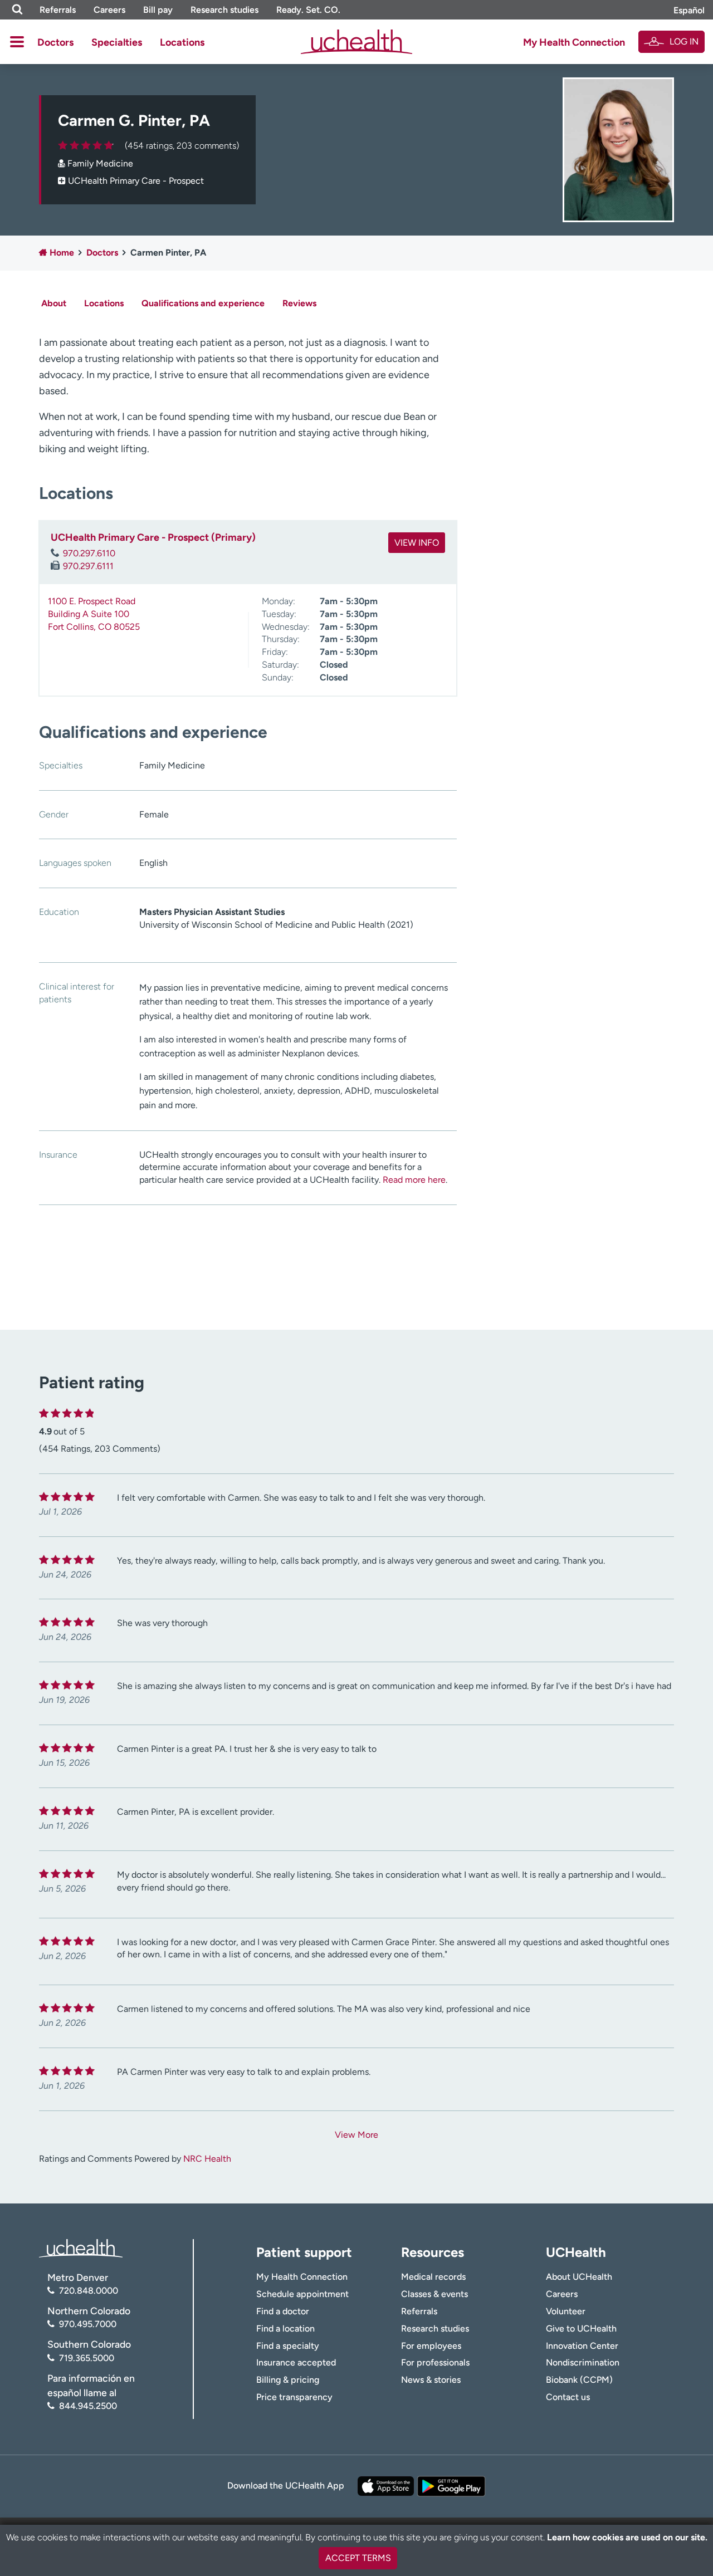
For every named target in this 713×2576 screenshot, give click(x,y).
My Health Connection (574, 42)
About (54, 303)
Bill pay (158, 10)
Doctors (55, 42)
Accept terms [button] (358, 2558)
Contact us (568, 2397)
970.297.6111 (88, 566)
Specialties (117, 42)
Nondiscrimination (583, 2362)
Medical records (433, 2277)
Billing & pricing (288, 2380)
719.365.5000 (87, 2358)
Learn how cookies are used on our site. (627, 2537)
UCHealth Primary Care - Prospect (136, 181)
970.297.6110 (89, 553)
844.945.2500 (88, 2406)
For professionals (435, 2362)
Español (689, 10)
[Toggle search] (17, 10)
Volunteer (566, 2311)
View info (417, 543)
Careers (109, 10)
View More (356, 2135)
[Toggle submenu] (17, 42)
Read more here (414, 1180)
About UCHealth (579, 2277)
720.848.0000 (89, 2291)
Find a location (285, 2328)
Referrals (58, 10)
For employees (431, 2346)
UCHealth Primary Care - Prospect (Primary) (153, 537)
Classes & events (434, 2294)
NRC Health (207, 2159)
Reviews (299, 303)
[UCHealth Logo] (81, 2247)
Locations (182, 42)
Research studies (224, 10)
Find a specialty (288, 2346)
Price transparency (294, 2397)
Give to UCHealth (581, 2328)
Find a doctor (283, 2311)
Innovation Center (582, 2346)
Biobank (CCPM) (579, 2380)
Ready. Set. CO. (308, 10)
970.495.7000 (88, 2324)
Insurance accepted (296, 2362)
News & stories (431, 2380)
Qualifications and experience (203, 303)
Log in (684, 41)
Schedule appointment (302, 2294)
